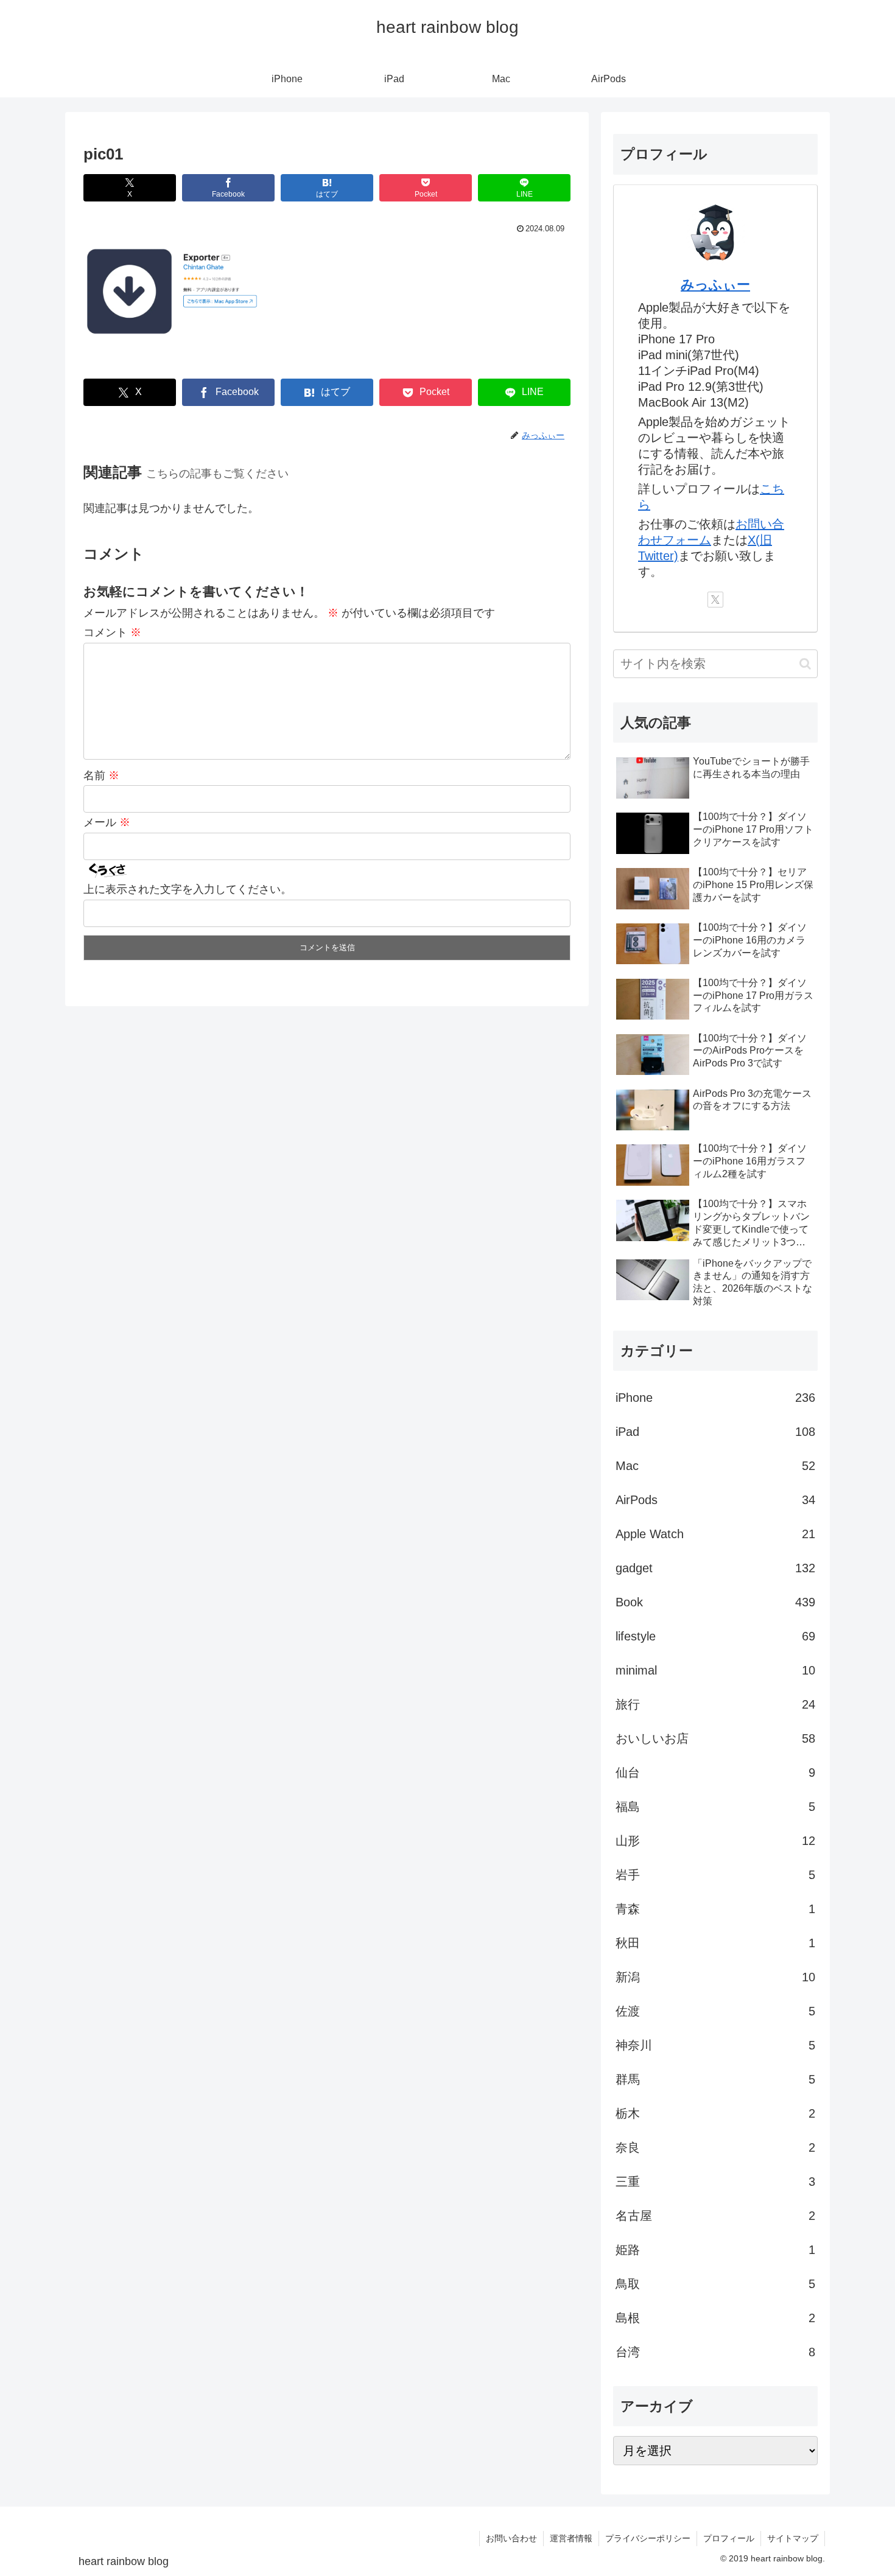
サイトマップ (793, 2538)
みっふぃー (715, 285)
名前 (101, 775)
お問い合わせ (511, 2538)
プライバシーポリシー (648, 2538)
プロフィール (729, 2538)
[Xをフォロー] (715, 600)
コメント (112, 632)
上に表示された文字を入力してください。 (188, 889)
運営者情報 (571, 2538)
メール (107, 822)
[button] (805, 664)
